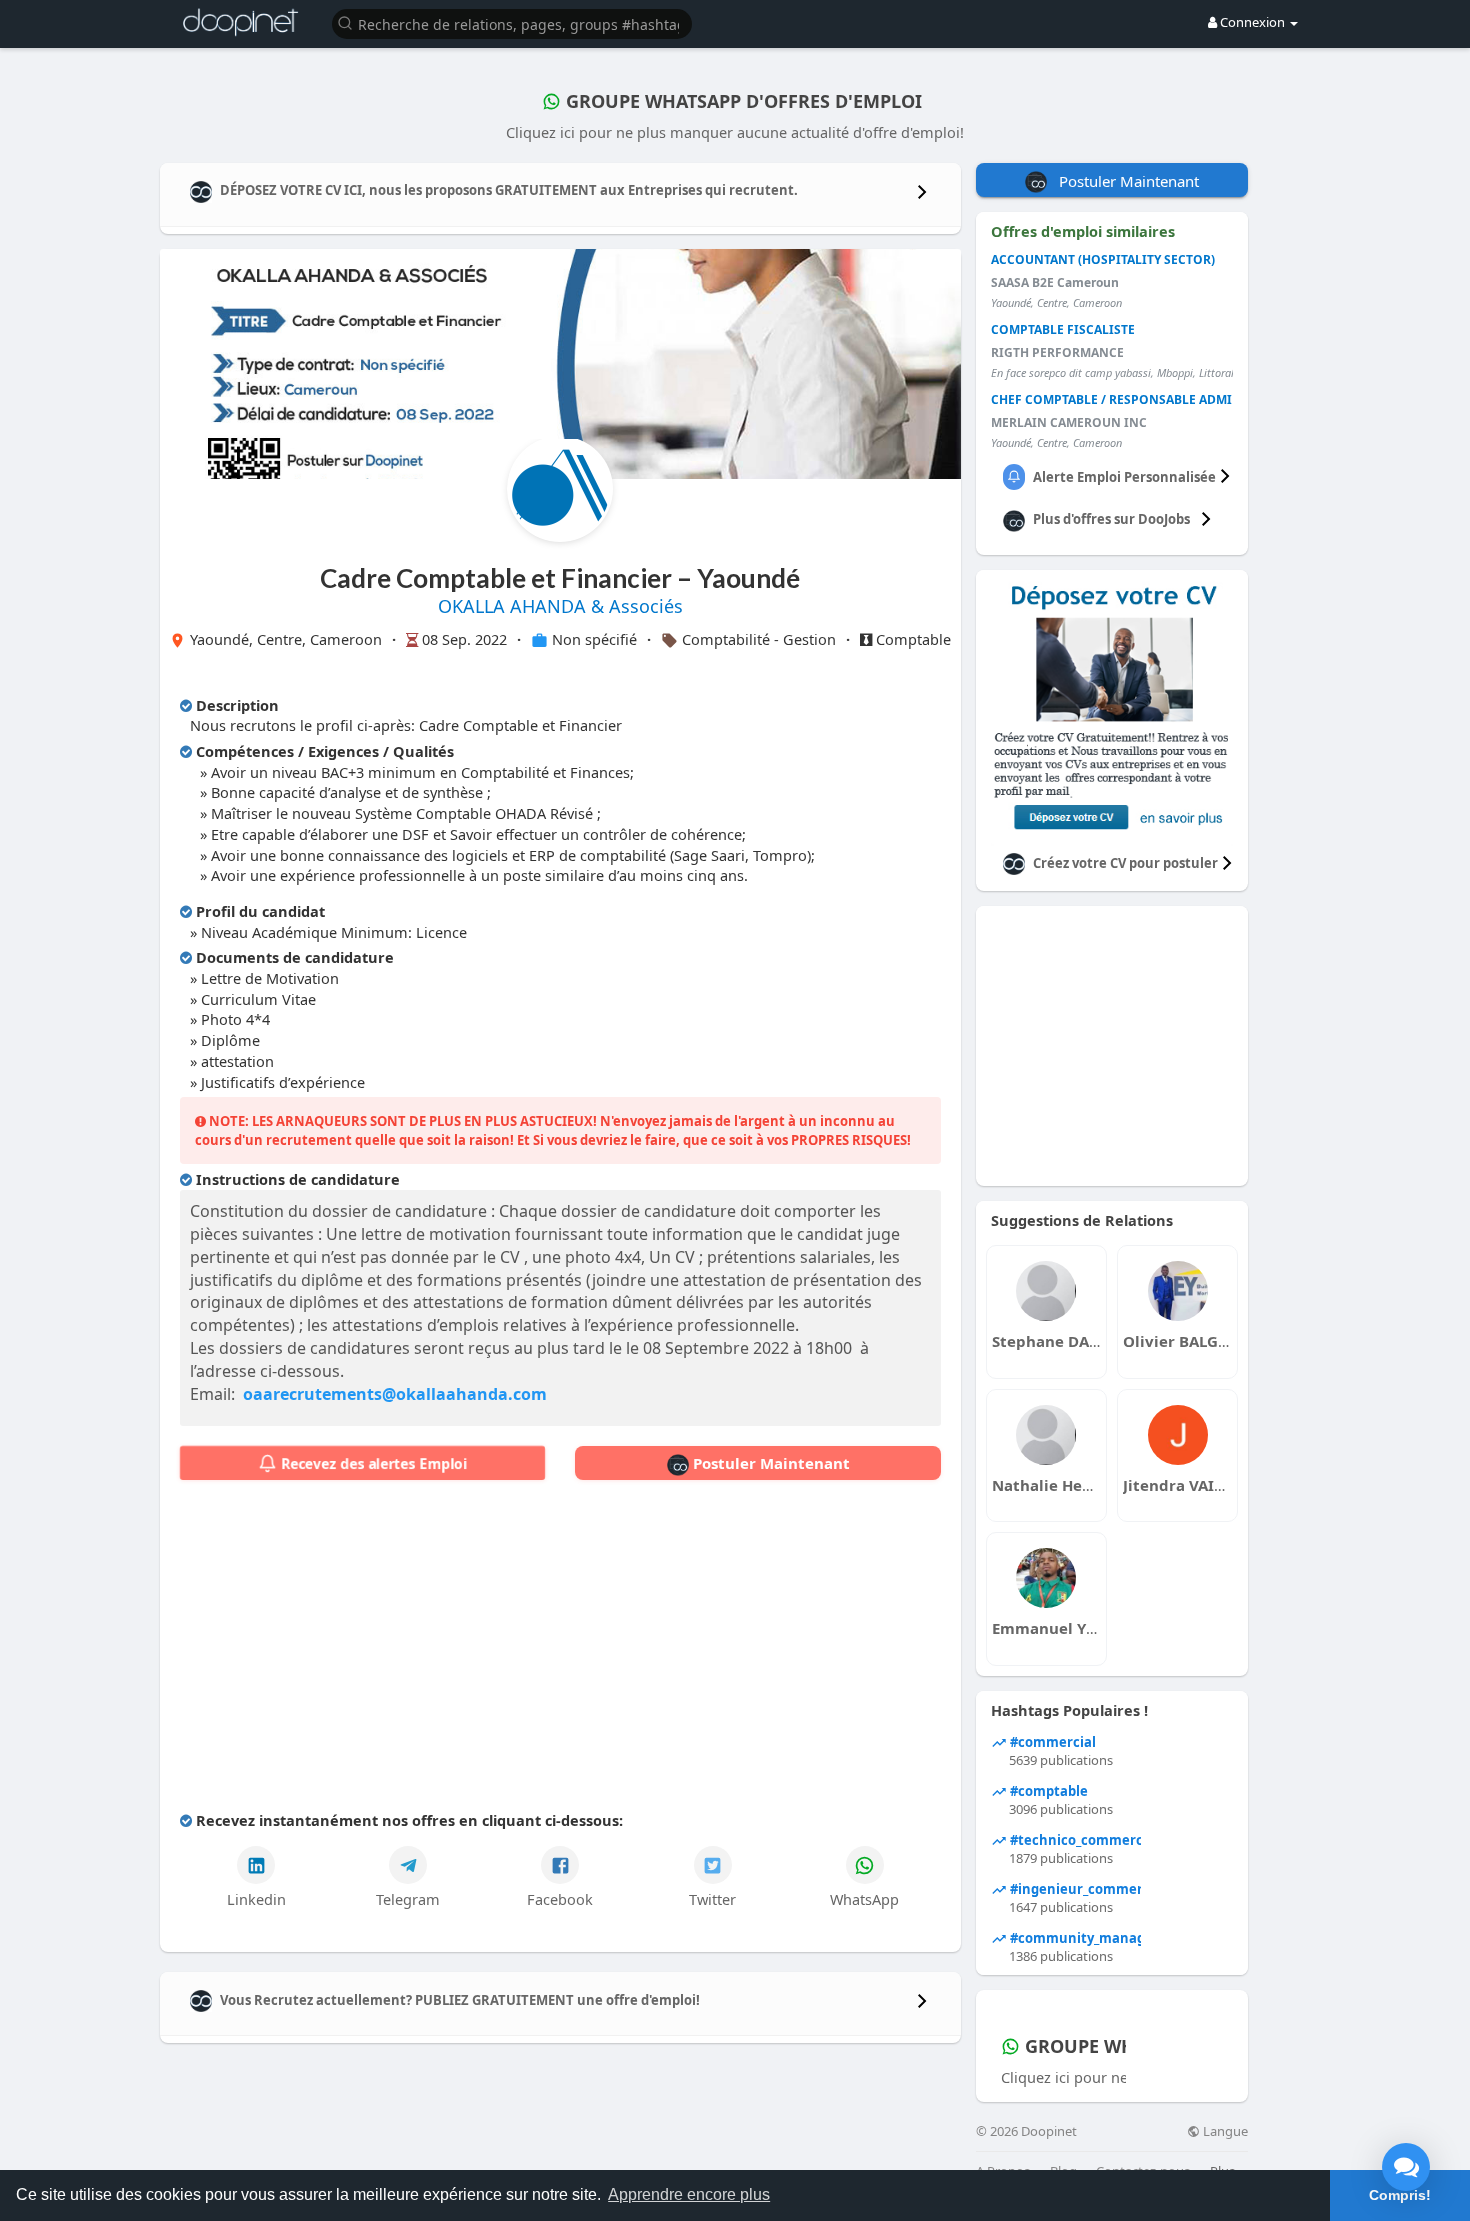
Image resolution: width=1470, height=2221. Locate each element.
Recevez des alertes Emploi (372, 1463)
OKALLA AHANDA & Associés (560, 606)
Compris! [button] (1400, 2195)
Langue (1224, 2131)
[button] (512, 22)
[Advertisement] (560, 1650)
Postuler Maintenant (769, 1463)
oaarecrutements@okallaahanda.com (395, 1394)
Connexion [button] (1252, 22)
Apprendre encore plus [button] (689, 2194)
